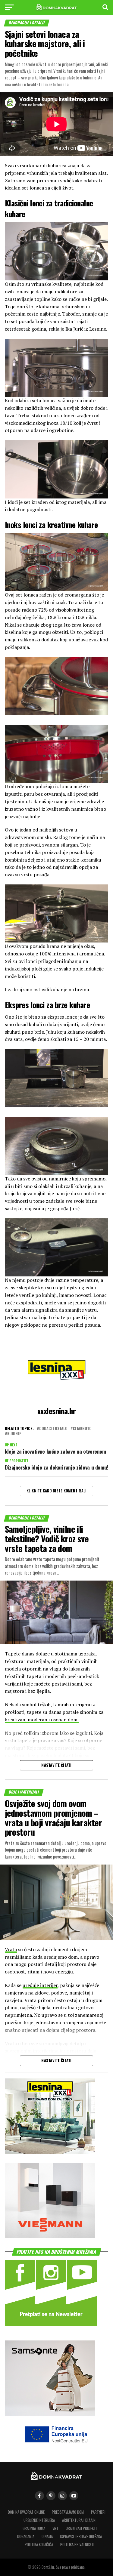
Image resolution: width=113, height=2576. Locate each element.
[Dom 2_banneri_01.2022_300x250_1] (50, 2152)
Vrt (55, 2528)
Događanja (26, 2536)
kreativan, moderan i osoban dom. (42, 1720)
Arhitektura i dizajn (79, 2520)
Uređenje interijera (39, 2520)
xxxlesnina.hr (56, 1411)
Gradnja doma (34, 2528)
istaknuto (82, 1429)
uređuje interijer (40, 1985)
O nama (47, 2536)
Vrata (11, 1949)
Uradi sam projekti (81, 2528)
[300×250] (50, 2236)
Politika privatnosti (77, 2545)
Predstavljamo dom (68, 2512)
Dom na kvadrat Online (26, 2512)
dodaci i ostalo (53, 1429)
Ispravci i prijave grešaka (81, 2536)
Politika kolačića (39, 2545)
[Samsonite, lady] (50, 2414)
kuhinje (14, 1434)
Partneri (98, 2512)
